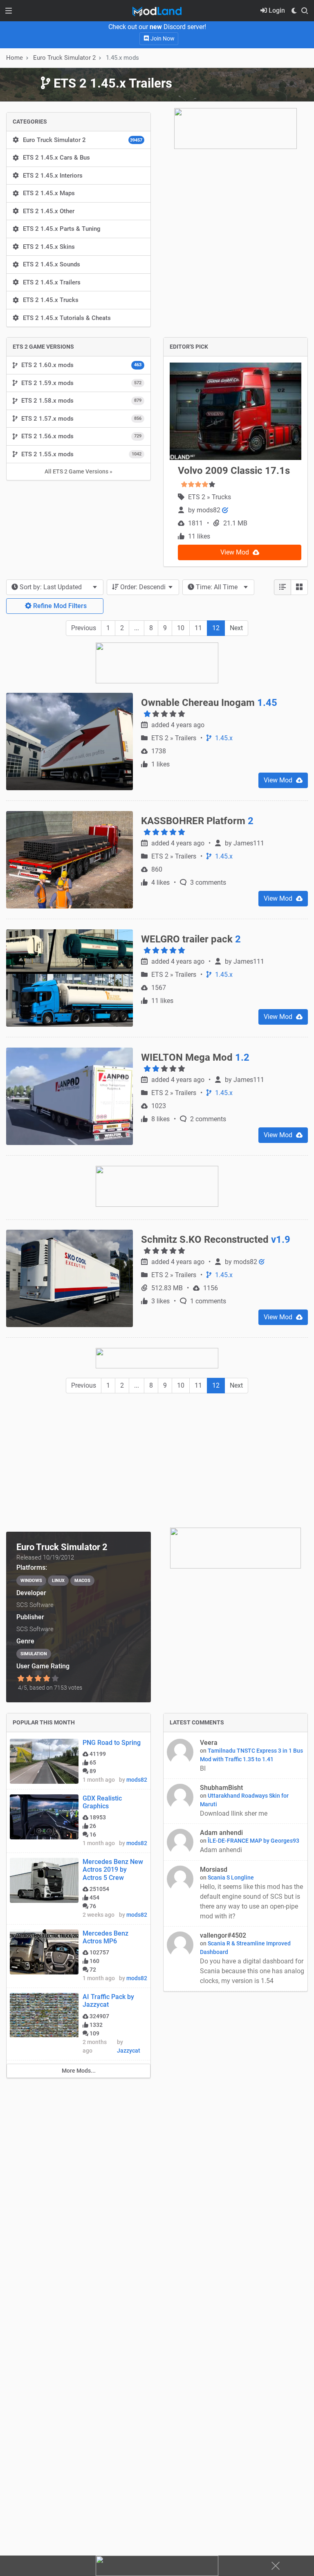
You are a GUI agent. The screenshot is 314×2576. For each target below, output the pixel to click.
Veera (209, 1743)
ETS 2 (197, 497)
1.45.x (223, 738)
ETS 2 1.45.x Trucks (51, 300)
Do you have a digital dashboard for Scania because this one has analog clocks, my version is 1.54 (252, 1971)
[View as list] (283, 587)
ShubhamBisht (221, 1788)
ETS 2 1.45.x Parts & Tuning (62, 229)
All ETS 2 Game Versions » (78, 471)
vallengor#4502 (223, 1935)
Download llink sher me (234, 1813)
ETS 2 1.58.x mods (81, 401)
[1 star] (21, 1679)
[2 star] (29, 1679)
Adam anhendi (221, 1833)
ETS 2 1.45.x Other (49, 211)
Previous (84, 628)
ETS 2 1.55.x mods (81, 454)
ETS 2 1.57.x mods (81, 419)
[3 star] (38, 1679)
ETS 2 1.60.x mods (81, 365)
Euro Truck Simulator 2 (83, 140)
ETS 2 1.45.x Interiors (53, 176)
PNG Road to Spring (112, 1743)
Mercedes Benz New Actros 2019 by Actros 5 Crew (113, 1869)
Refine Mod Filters (59, 606)
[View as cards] (299, 587)
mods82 (209, 510)
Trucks (221, 497)
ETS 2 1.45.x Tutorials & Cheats (67, 318)
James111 (249, 843)
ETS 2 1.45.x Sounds (52, 264)
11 (198, 628)
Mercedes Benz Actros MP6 (105, 1937)
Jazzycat (129, 2051)
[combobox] (55, 587)
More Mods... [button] (79, 2071)
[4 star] (47, 1679)
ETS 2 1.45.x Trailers (52, 282)
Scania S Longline (231, 1877)
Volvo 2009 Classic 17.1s (234, 471)
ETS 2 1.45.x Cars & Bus (56, 158)
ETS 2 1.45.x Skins (49, 247)
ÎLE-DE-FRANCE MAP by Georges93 (253, 1841)
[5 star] (55, 1679)
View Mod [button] (235, 552)
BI (204, 1768)
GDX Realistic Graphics (102, 1802)
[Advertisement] (157, 1460)
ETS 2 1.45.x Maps (49, 193)
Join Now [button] (162, 38)
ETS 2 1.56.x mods (81, 436)
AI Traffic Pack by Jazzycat (108, 2001)
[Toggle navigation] (9, 11)
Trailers (186, 738)
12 (216, 628)
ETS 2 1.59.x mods (81, 383)
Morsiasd (214, 1869)
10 (181, 628)
